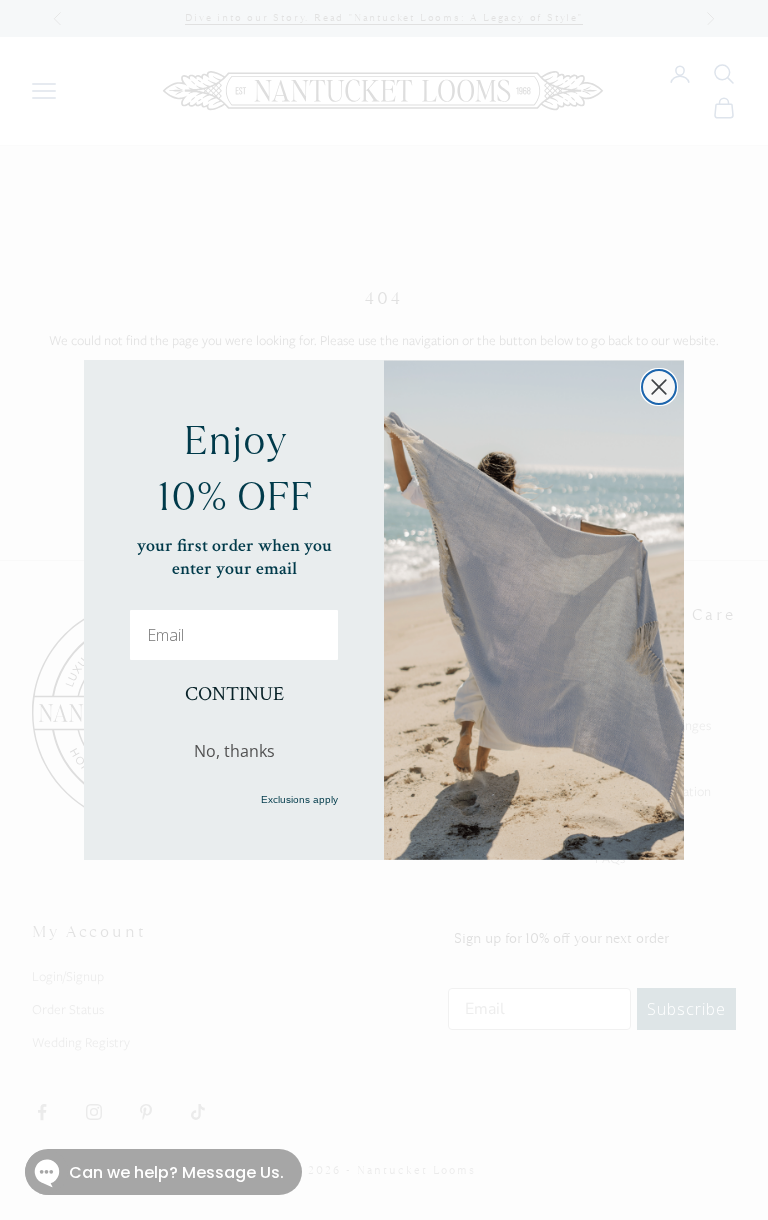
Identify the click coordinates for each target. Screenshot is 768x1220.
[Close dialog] (659, 387)
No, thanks (234, 751)
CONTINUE (234, 694)
